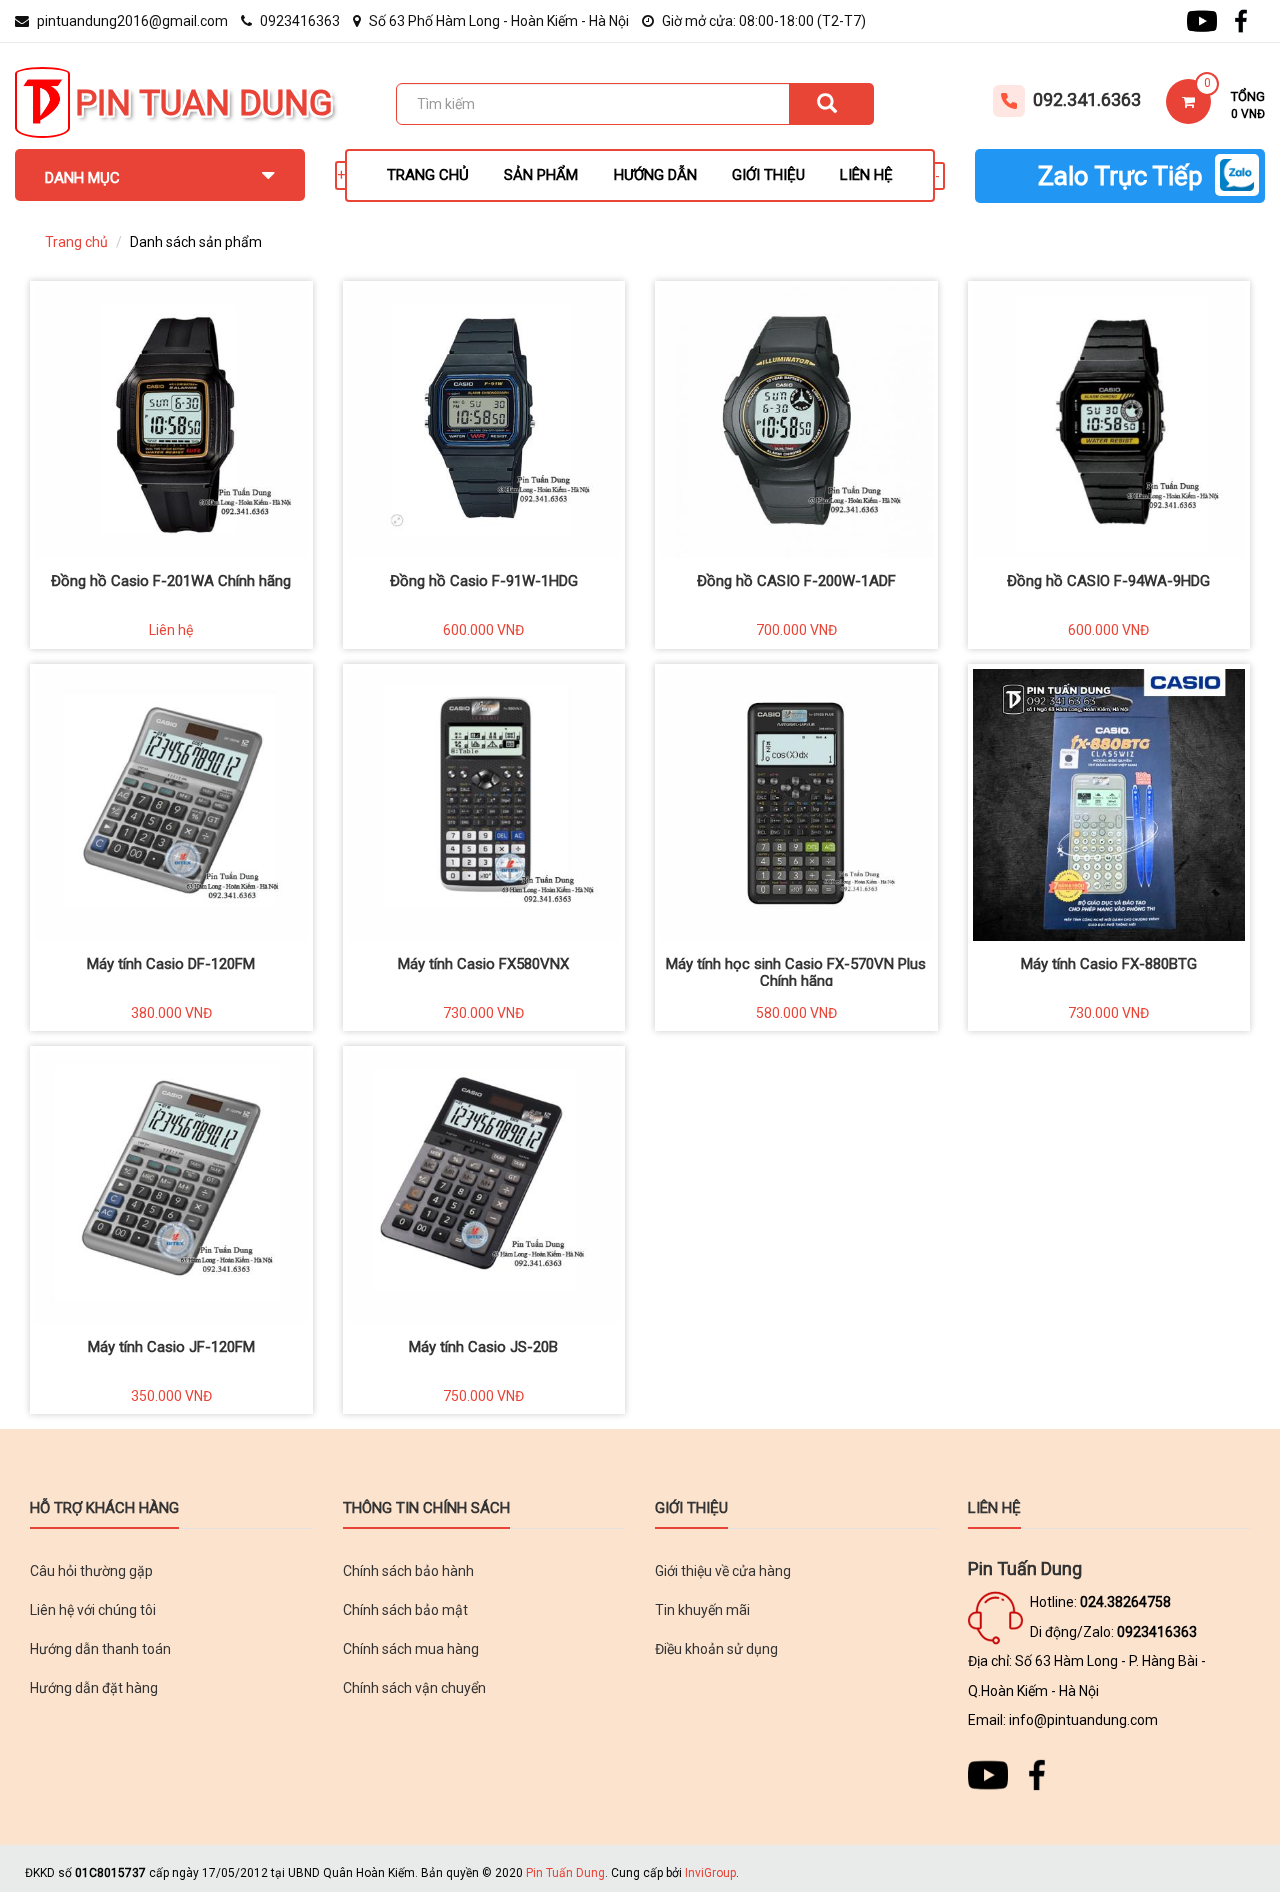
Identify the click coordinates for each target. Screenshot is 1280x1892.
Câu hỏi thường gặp (91, 1571)
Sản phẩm (541, 175)
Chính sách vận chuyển (414, 1688)
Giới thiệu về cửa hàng (723, 1571)
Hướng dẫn (655, 175)
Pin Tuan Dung (204, 103)
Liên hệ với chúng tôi (93, 1610)
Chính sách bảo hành (408, 1571)
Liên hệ (866, 175)
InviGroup (710, 1873)
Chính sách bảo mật (405, 1610)
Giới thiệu (768, 175)
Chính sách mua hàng (411, 1649)
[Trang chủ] (42, 101)
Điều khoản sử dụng (716, 1649)
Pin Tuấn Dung (565, 1873)
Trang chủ (428, 175)
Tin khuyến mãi (702, 1610)
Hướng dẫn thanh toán (100, 1649)
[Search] (831, 104)
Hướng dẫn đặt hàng (94, 1688)
